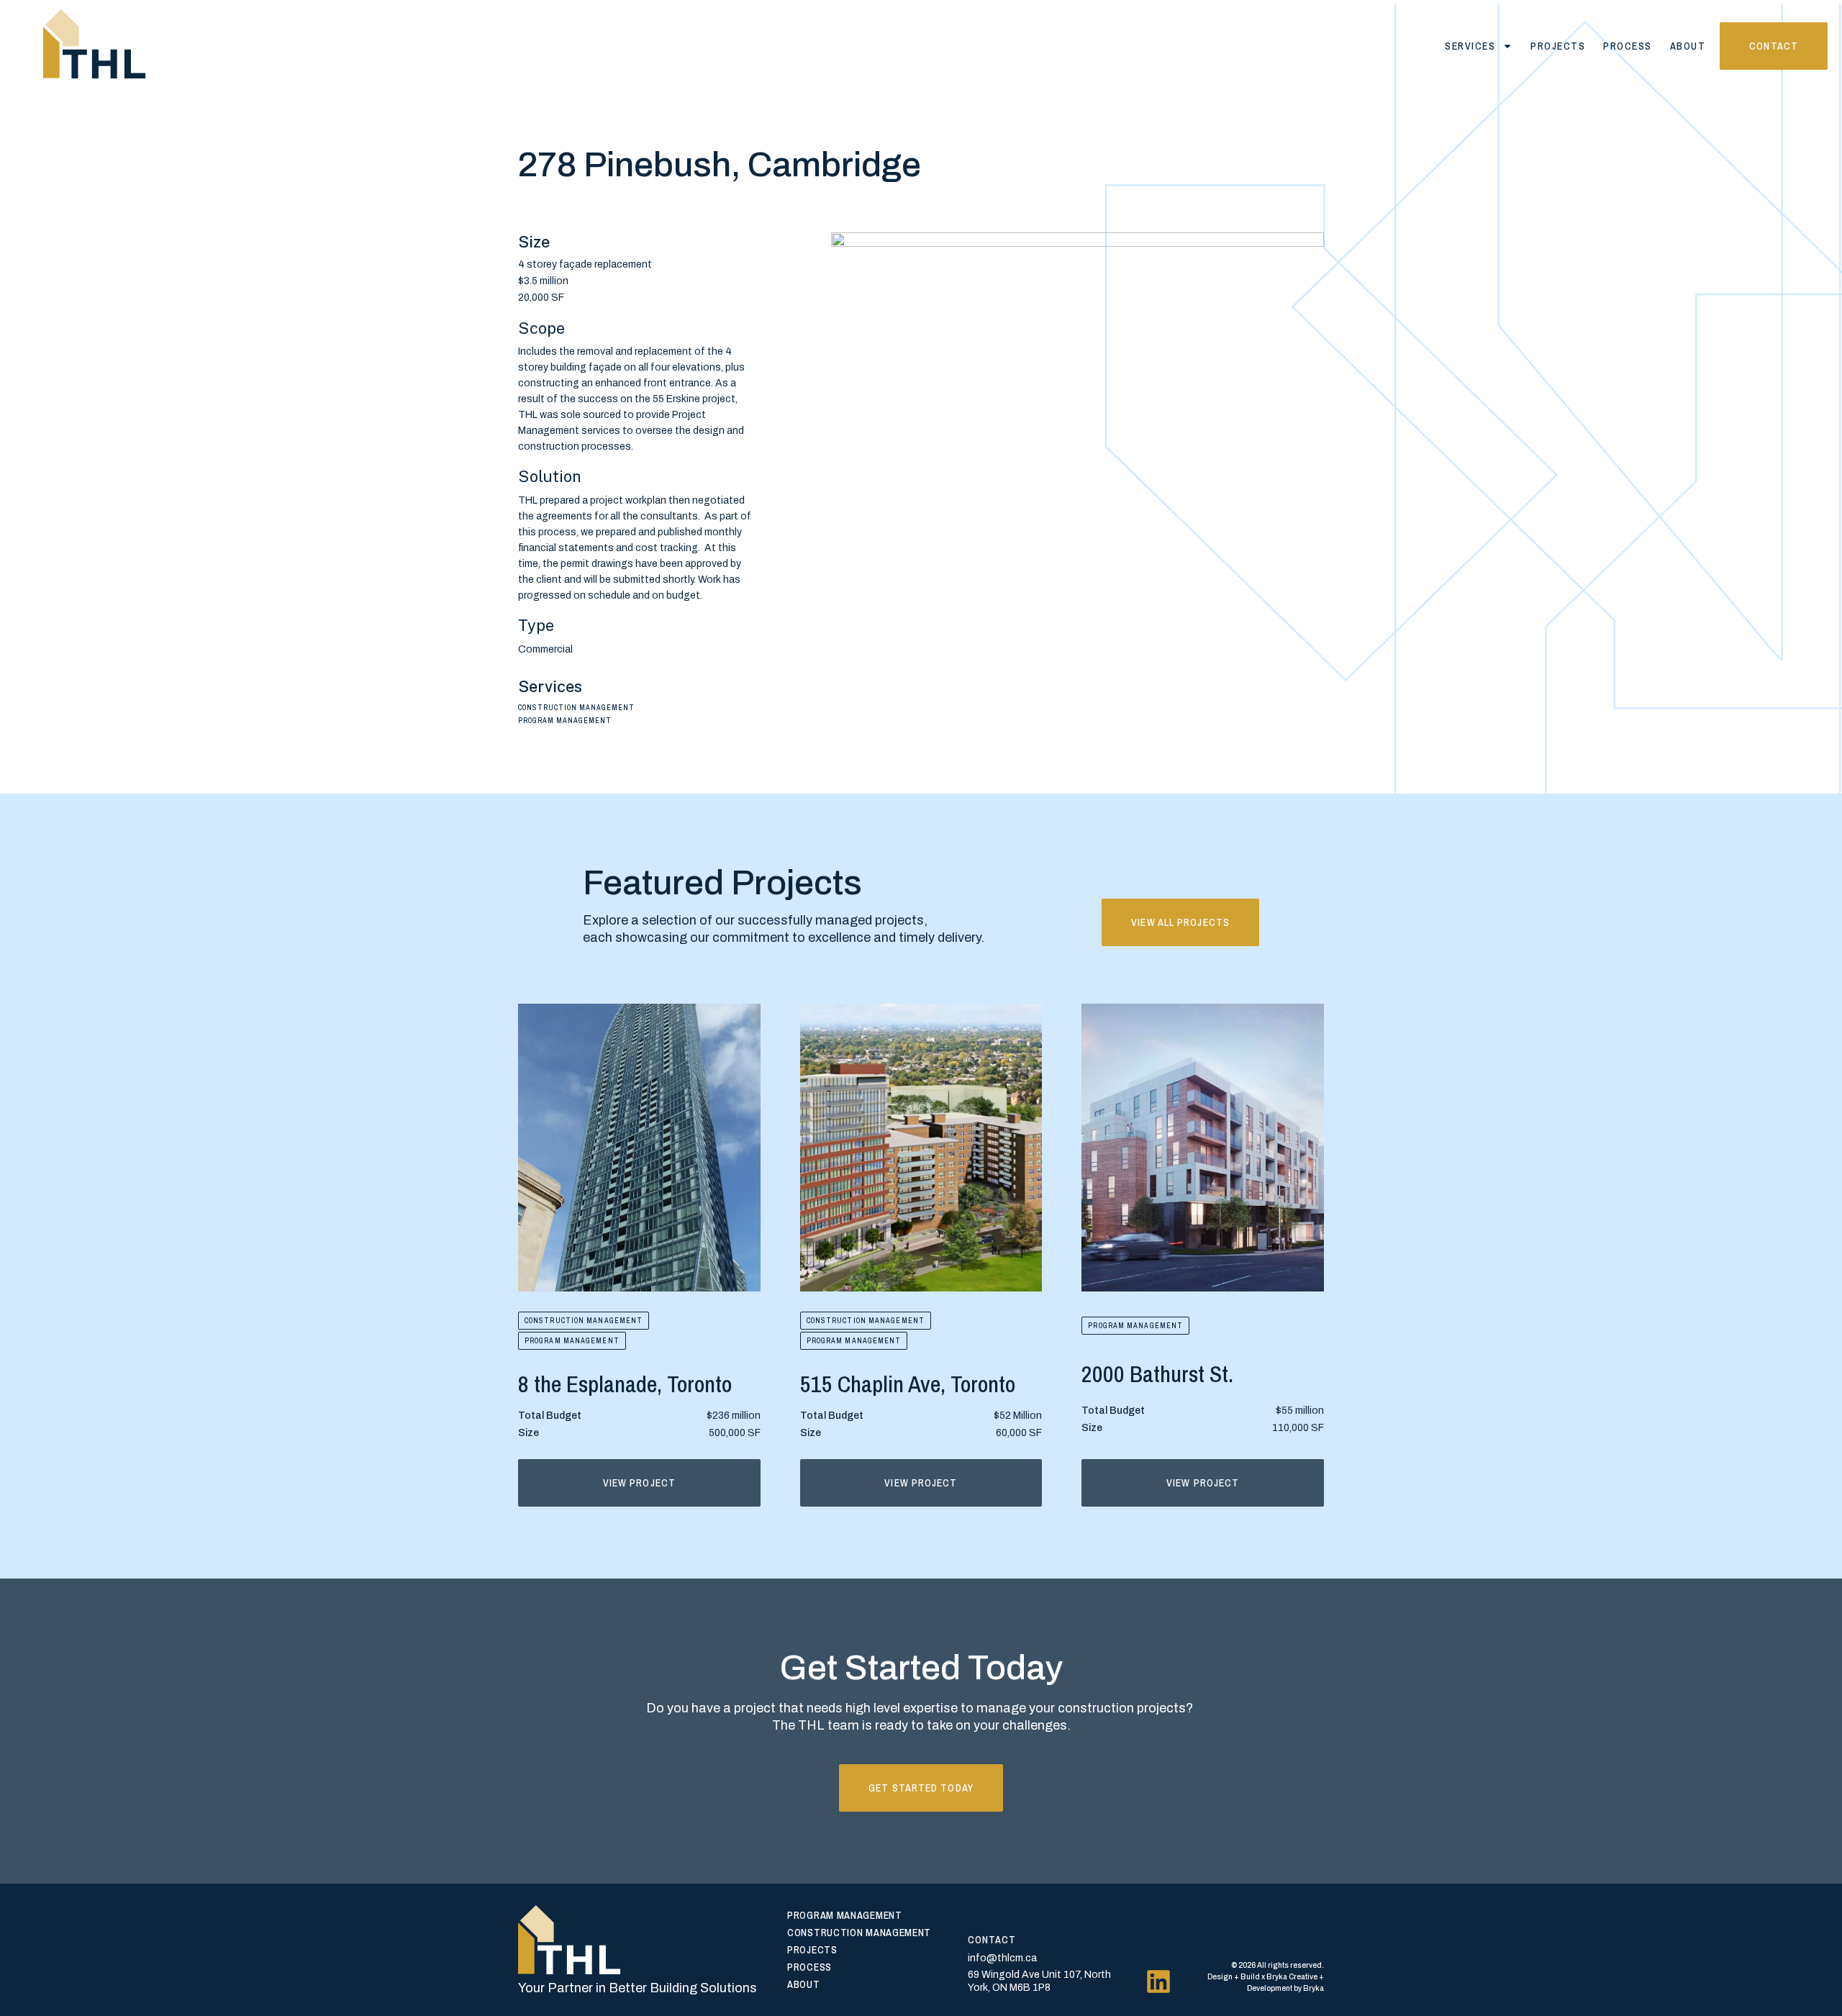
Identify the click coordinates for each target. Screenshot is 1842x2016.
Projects (1558, 46)
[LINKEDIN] (1158, 1981)
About (1688, 46)
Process (1628, 46)
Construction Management (584, 1321)
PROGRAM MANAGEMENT (572, 1341)
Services (1470, 46)
